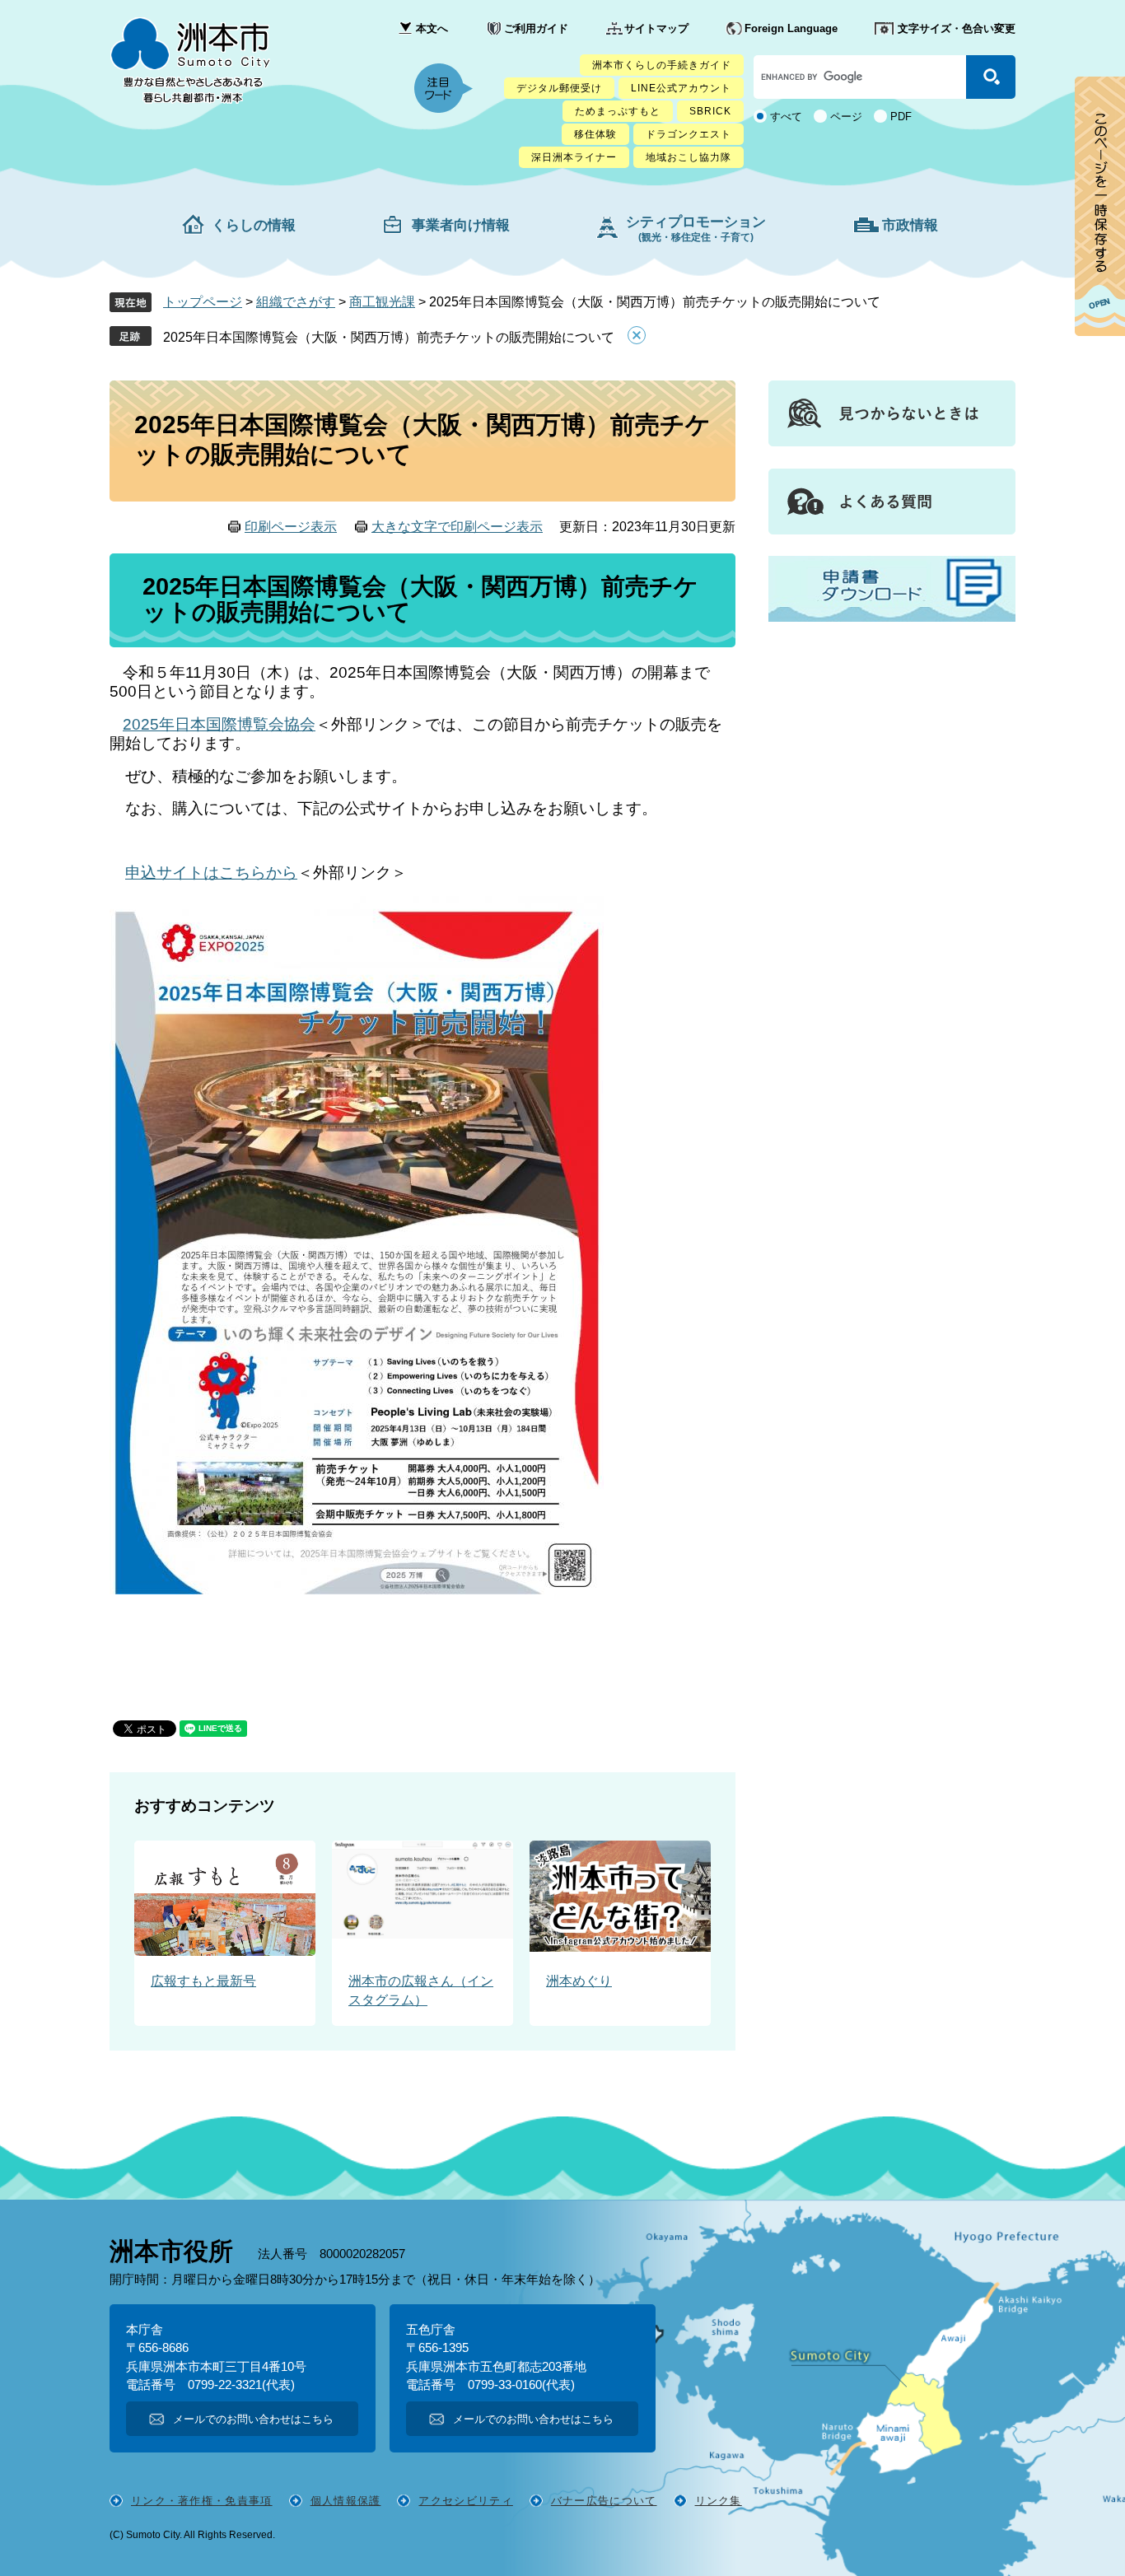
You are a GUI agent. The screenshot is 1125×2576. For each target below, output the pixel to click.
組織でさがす (296, 302)
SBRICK (710, 111)
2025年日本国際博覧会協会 (219, 724)
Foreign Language (791, 28)
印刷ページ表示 (291, 527)
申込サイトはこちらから (211, 873)
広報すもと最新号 (203, 1981)
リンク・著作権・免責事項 (202, 2501)
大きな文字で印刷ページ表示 (457, 527)
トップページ (203, 302)
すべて (786, 117)
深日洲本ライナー (574, 157)
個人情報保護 (346, 2501)
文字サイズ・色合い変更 (957, 28)
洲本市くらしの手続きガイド (662, 65)
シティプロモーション (696, 229)
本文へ (432, 28)
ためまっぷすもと (618, 111)
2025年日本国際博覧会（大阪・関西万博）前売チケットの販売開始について (389, 337)
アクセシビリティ (465, 2501)
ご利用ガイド (536, 28)
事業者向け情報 (461, 225)
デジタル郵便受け (559, 88)
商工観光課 (382, 302)
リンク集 (719, 2501)
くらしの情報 (254, 225)
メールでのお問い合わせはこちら (253, 2419)
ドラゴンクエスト (689, 134)
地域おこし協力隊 (689, 157)
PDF (901, 117)
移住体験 (595, 134)
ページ (846, 117)
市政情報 (910, 225)
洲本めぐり (579, 1981)
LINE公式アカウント (681, 88)
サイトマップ (656, 28)
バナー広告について (604, 2501)
